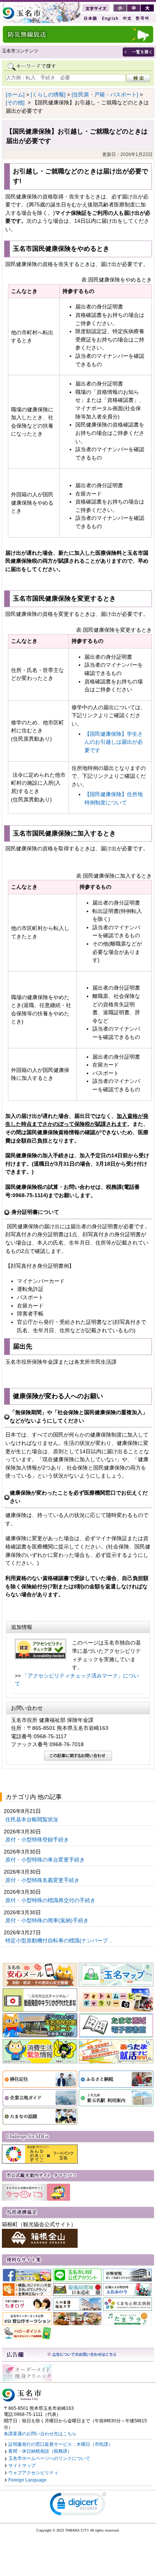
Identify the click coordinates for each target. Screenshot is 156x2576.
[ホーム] (15, 94)
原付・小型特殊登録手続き (38, 1840)
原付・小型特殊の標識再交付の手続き (51, 1900)
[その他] (15, 102)
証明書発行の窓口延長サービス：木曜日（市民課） (61, 2444)
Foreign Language (27, 2480)
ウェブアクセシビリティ (33, 2473)
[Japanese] (90, 18)
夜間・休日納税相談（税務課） (40, 2451)
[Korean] (142, 18)
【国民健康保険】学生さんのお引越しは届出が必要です (114, 742)
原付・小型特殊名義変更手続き (43, 1880)
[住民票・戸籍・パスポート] (105, 94)
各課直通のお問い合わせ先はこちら (40, 2434)
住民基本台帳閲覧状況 (33, 1819)
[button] (78, 2506)
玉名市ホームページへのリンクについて (49, 2458)
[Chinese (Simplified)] (127, 18)
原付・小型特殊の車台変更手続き (46, 1860)
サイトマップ (22, 2466)
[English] (109, 18)
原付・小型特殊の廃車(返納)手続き (48, 1920)
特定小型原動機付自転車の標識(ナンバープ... (60, 1940)
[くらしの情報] (48, 94)
